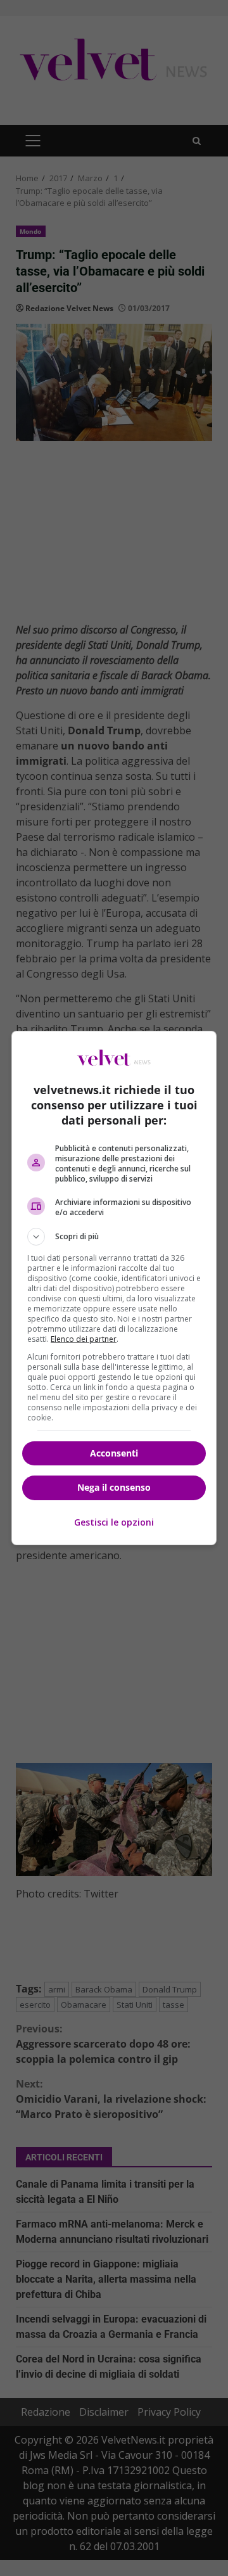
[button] (114, 1237)
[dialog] (114, 1288)
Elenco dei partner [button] (84, 1339)
